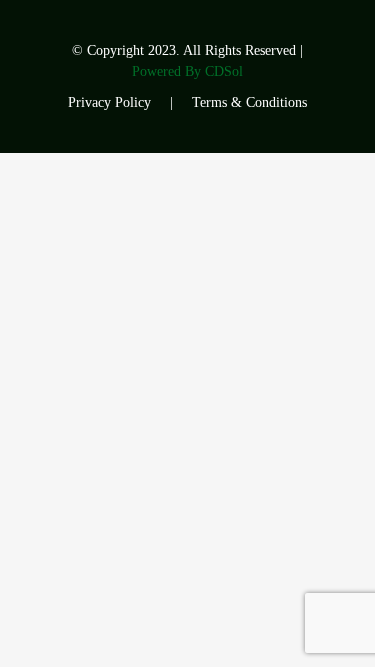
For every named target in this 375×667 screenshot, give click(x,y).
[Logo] (94, 57)
